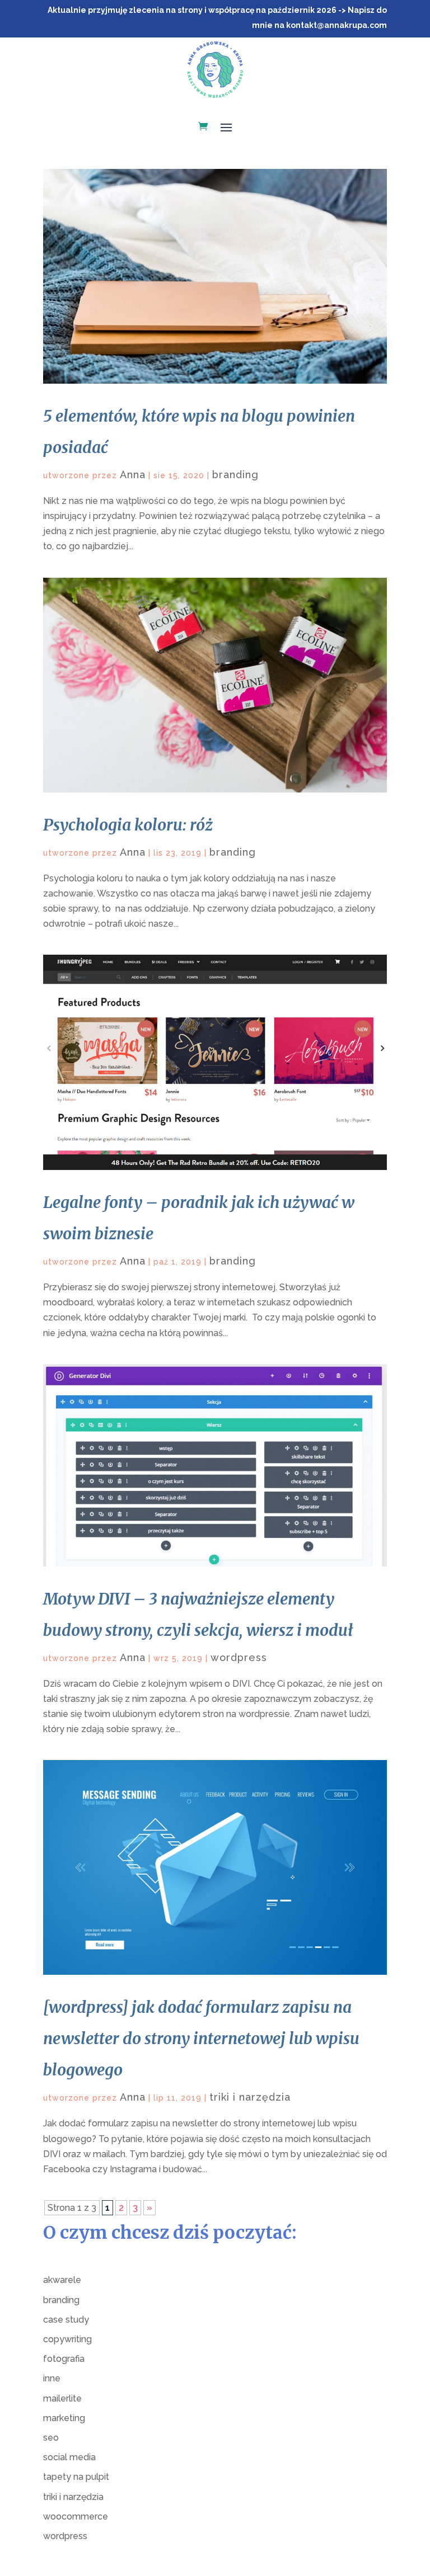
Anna (133, 475)
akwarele (62, 2280)
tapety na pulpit (76, 2477)
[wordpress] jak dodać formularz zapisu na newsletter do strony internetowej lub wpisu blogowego (201, 2039)
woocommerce (76, 2516)
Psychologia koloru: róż (128, 825)
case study (66, 2320)
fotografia (64, 2359)
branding (235, 475)
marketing (64, 2418)
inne (52, 2378)
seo (51, 2438)
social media (69, 2457)
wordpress (239, 1657)
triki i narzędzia (250, 2097)
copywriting (67, 2339)
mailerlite (62, 2398)
